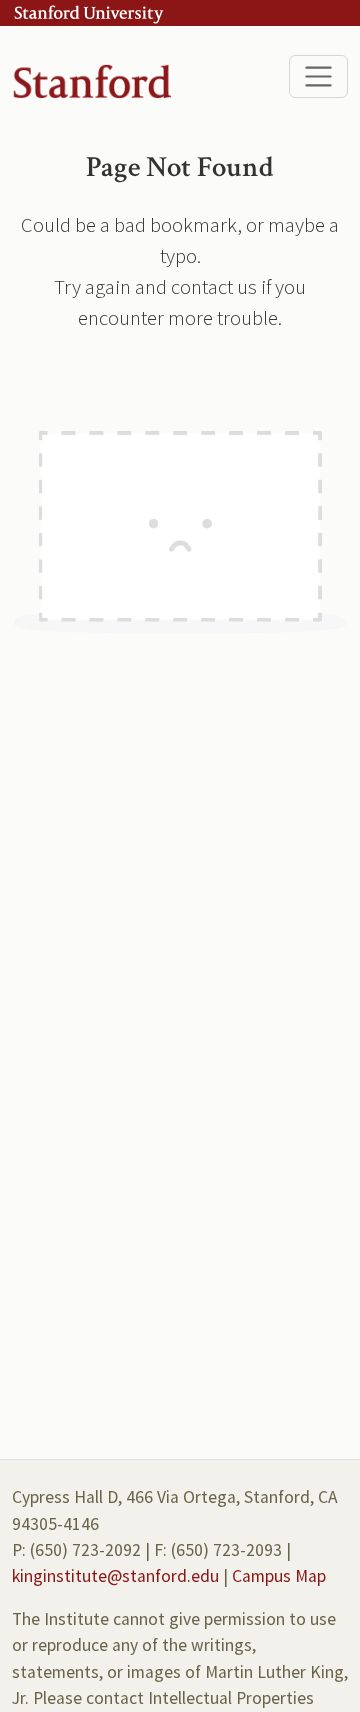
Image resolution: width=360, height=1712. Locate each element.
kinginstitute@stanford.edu (115, 1576)
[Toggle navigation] (318, 76)
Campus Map (279, 1576)
